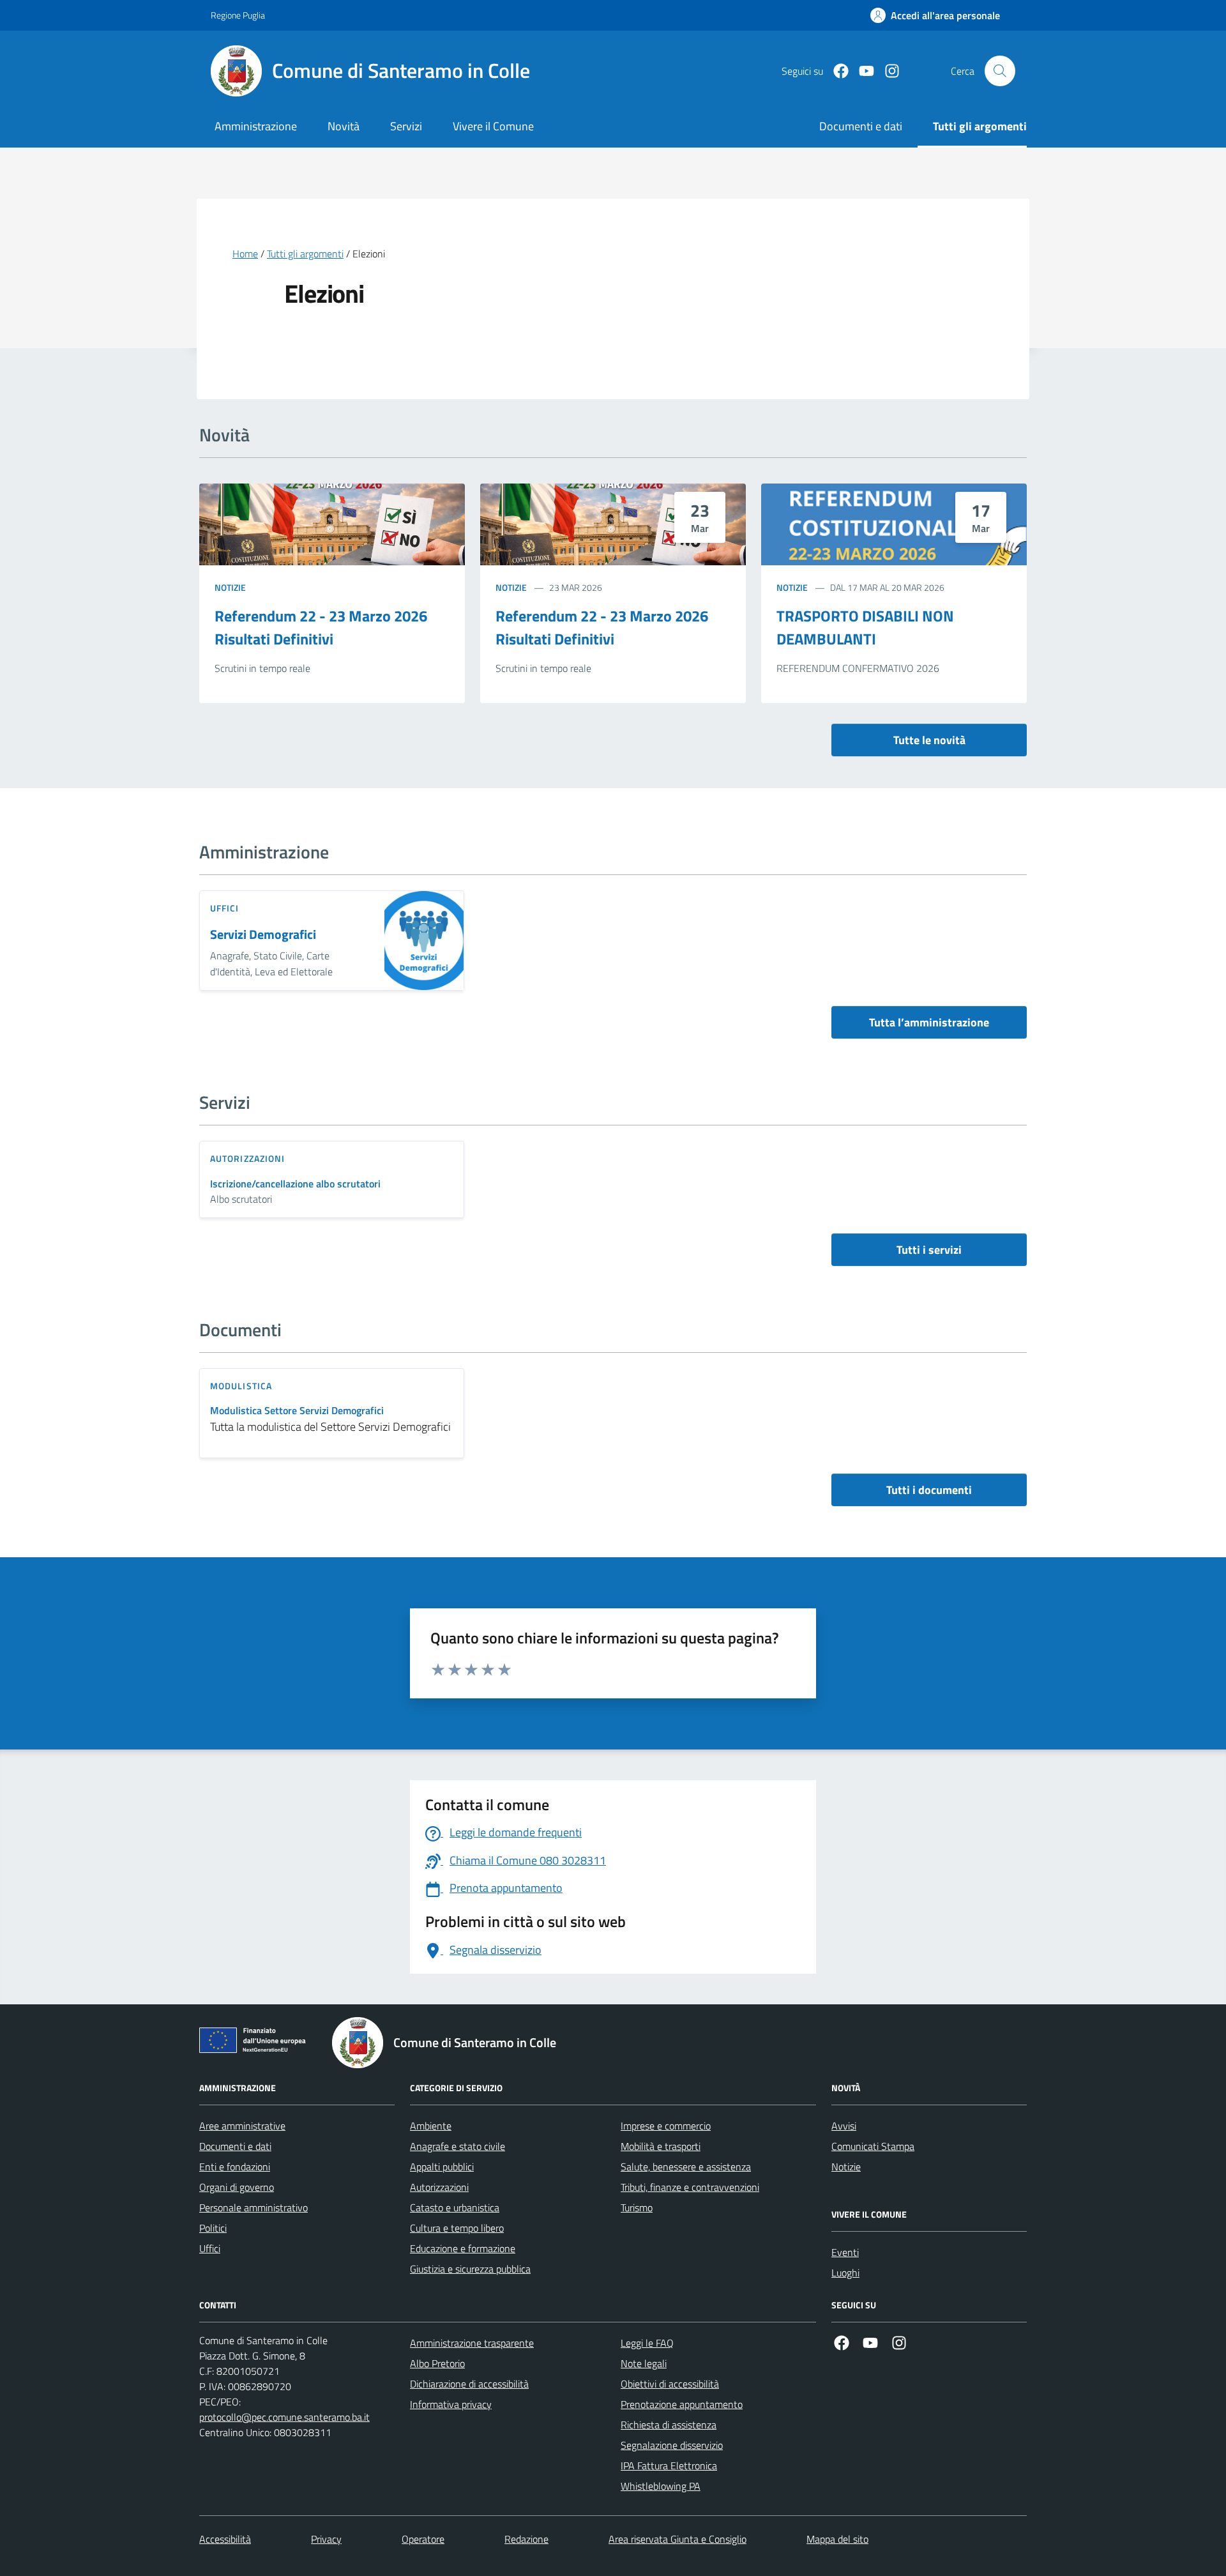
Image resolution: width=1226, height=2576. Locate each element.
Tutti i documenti (929, 1490)
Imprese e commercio (666, 2126)
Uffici (210, 2248)
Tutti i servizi (929, 1250)
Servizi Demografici (263, 935)
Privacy (326, 2539)
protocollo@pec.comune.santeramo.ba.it (284, 2417)
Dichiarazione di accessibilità (469, 2384)
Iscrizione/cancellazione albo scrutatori (295, 1184)
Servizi (406, 126)
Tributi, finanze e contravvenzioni (690, 2187)
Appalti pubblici (442, 2167)
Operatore (423, 2539)
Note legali (644, 2363)
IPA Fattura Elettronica (669, 2465)
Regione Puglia (238, 15)
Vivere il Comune (493, 126)
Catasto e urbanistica (455, 2207)
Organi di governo (237, 2187)
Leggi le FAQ (647, 2343)
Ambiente (431, 2126)
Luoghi (845, 2273)
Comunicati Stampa (873, 2146)
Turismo (637, 2207)
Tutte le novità (929, 740)
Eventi (845, 2252)
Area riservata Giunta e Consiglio (677, 2539)
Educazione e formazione (463, 2248)
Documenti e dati (235, 2146)
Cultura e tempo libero (457, 2228)
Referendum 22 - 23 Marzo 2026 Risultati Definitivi (321, 627)
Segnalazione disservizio (672, 2445)
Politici (213, 2228)
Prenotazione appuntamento (682, 2404)
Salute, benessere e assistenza (686, 2167)
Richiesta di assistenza (669, 2425)
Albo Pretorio (437, 2363)
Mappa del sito (837, 2539)
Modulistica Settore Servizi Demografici (297, 1411)
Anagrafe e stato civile (458, 2146)
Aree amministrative (242, 2126)
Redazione (526, 2539)
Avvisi (844, 2126)
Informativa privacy (451, 2404)
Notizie (230, 587)
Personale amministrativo (254, 2207)
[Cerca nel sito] (1000, 71)
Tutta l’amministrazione (929, 1022)
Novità (344, 126)
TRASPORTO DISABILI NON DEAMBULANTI (865, 627)
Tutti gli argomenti (305, 254)
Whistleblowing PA (661, 2486)
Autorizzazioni (439, 2187)
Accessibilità (225, 2539)
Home (245, 254)
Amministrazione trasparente (472, 2343)
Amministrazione (256, 126)
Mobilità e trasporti (661, 2146)
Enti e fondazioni (235, 2167)
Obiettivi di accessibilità (670, 2384)
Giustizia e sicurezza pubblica (470, 2269)
